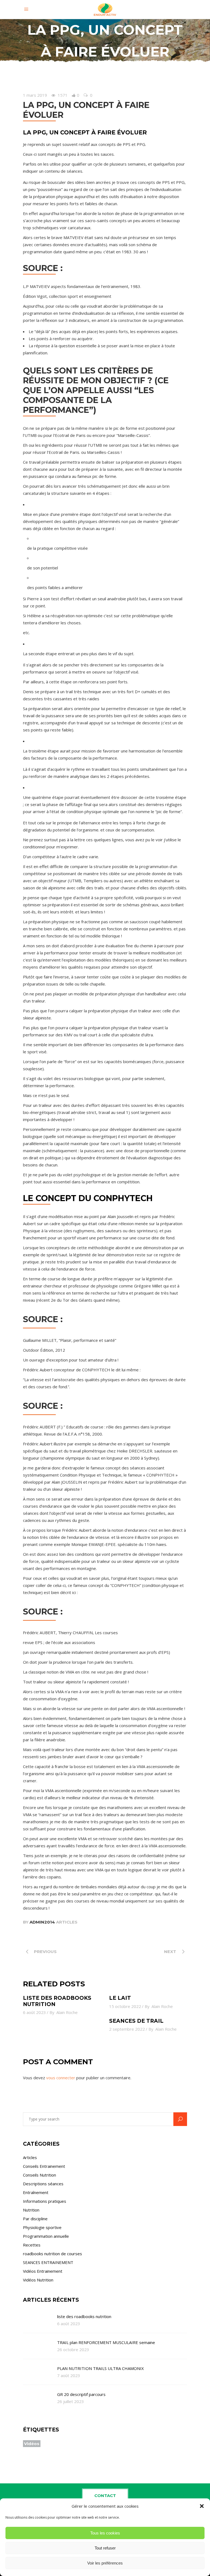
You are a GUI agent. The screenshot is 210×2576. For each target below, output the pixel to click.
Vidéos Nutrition (38, 2280)
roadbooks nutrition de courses (52, 2254)
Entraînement (36, 2192)
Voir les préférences (105, 2563)
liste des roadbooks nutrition (57, 2001)
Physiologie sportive (42, 2227)
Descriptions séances (43, 2184)
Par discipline (35, 2219)
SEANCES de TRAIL (136, 2021)
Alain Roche (67, 2012)
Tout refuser (105, 2548)
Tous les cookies (105, 2533)
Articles (67, 1922)
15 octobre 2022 (125, 2006)
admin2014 (42, 1922)
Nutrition (31, 2210)
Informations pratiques (45, 2201)
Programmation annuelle (46, 2236)
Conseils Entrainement (44, 2166)
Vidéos (32, 2444)
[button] (202, 2506)
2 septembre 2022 (127, 2029)
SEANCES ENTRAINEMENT (48, 2262)
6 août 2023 (34, 2012)
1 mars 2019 (35, 95)
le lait (120, 1998)
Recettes (32, 2245)
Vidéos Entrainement (43, 2271)
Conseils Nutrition (40, 2175)
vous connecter (61, 2078)
